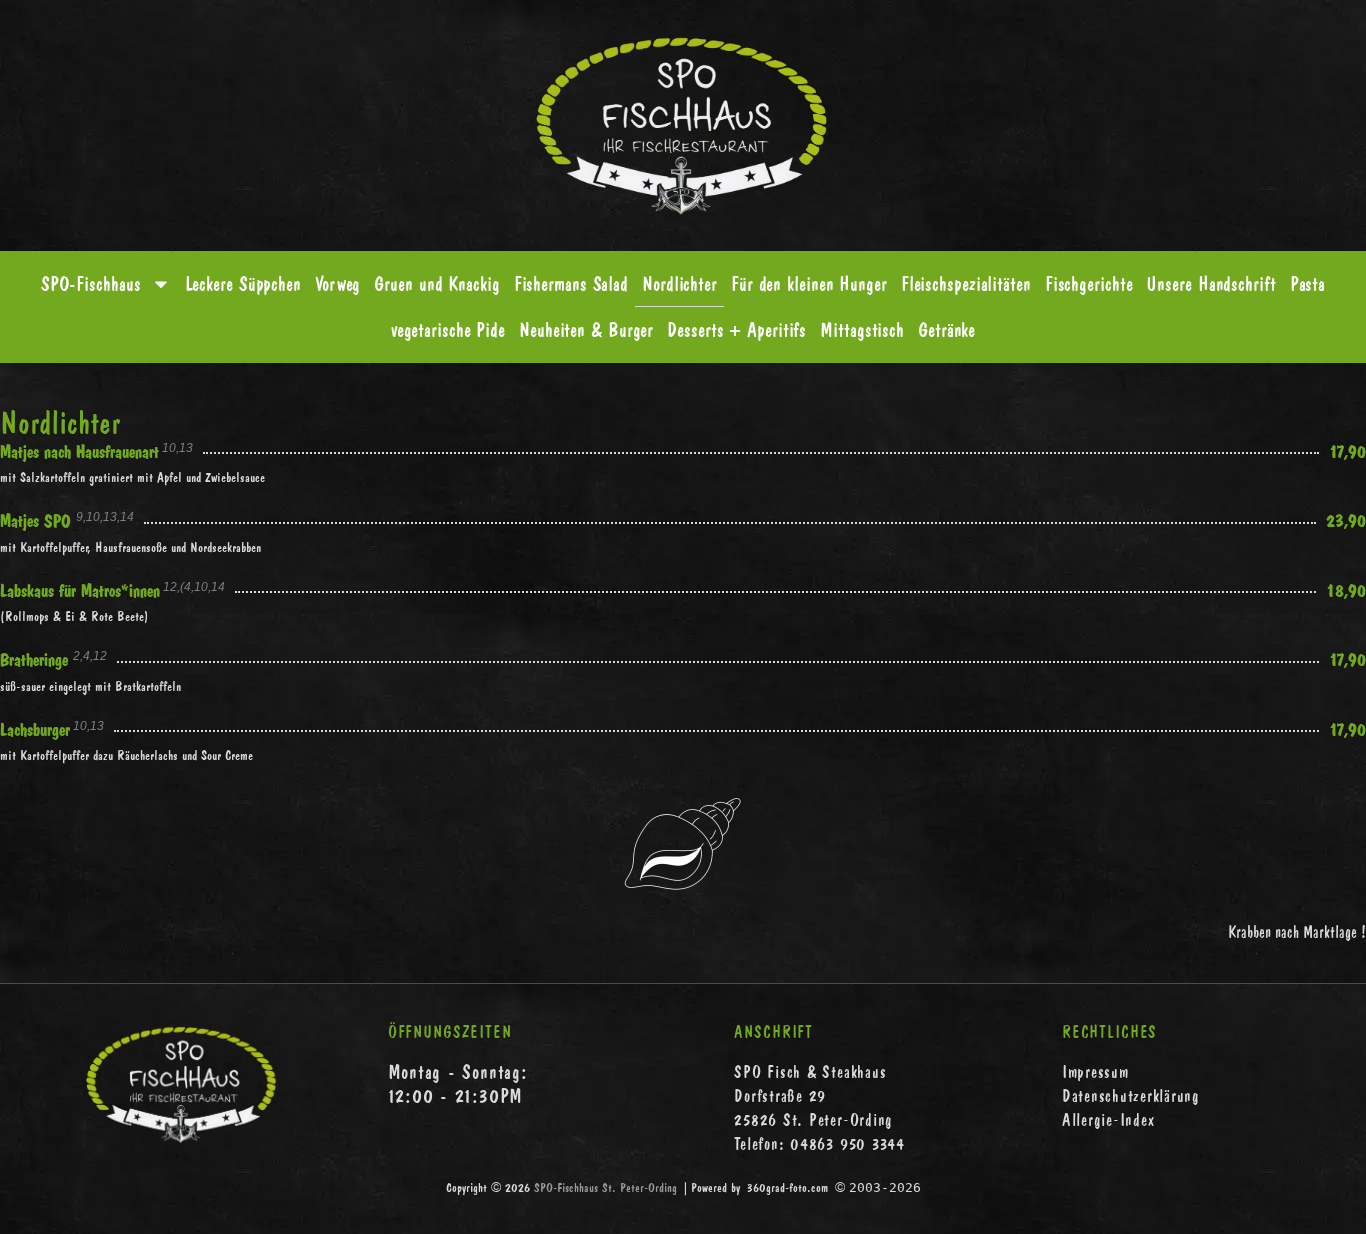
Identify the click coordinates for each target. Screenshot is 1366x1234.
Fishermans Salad (571, 283)
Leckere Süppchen (243, 283)
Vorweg (337, 283)
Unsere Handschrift (1210, 283)
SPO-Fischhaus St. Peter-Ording (605, 1187)
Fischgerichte (1089, 283)
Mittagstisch (862, 329)
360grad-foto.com (787, 1187)
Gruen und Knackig (436, 283)
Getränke (946, 329)
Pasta (1308, 283)
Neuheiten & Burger (586, 329)
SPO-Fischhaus (91, 283)
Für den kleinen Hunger (809, 283)
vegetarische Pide (448, 329)
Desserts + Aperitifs (736, 329)
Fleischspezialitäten (966, 283)
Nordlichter (679, 283)
